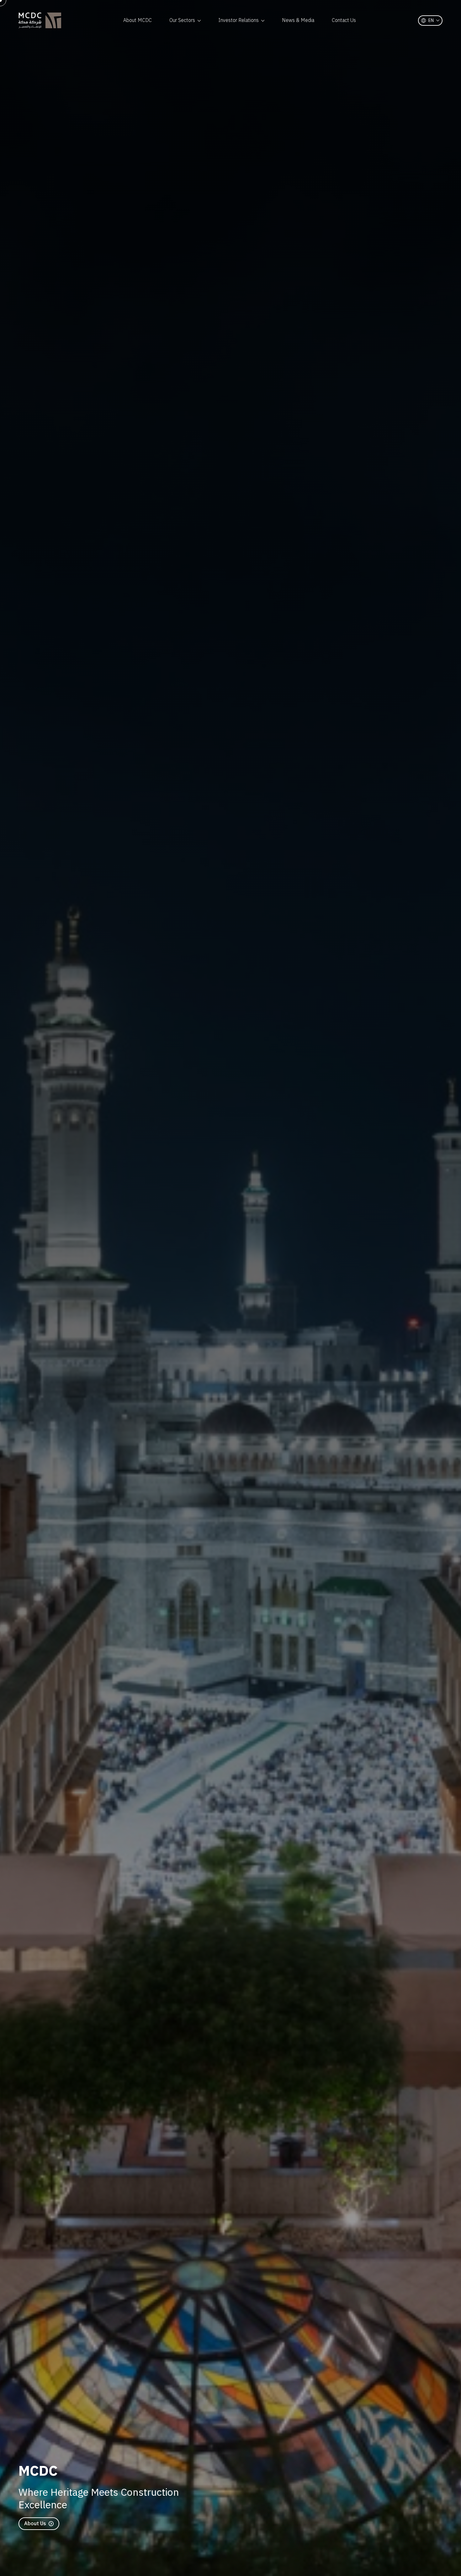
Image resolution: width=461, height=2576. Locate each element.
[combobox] (430, 21)
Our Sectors (182, 20)
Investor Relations (238, 20)
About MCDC (138, 20)
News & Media (298, 20)
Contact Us (344, 20)
